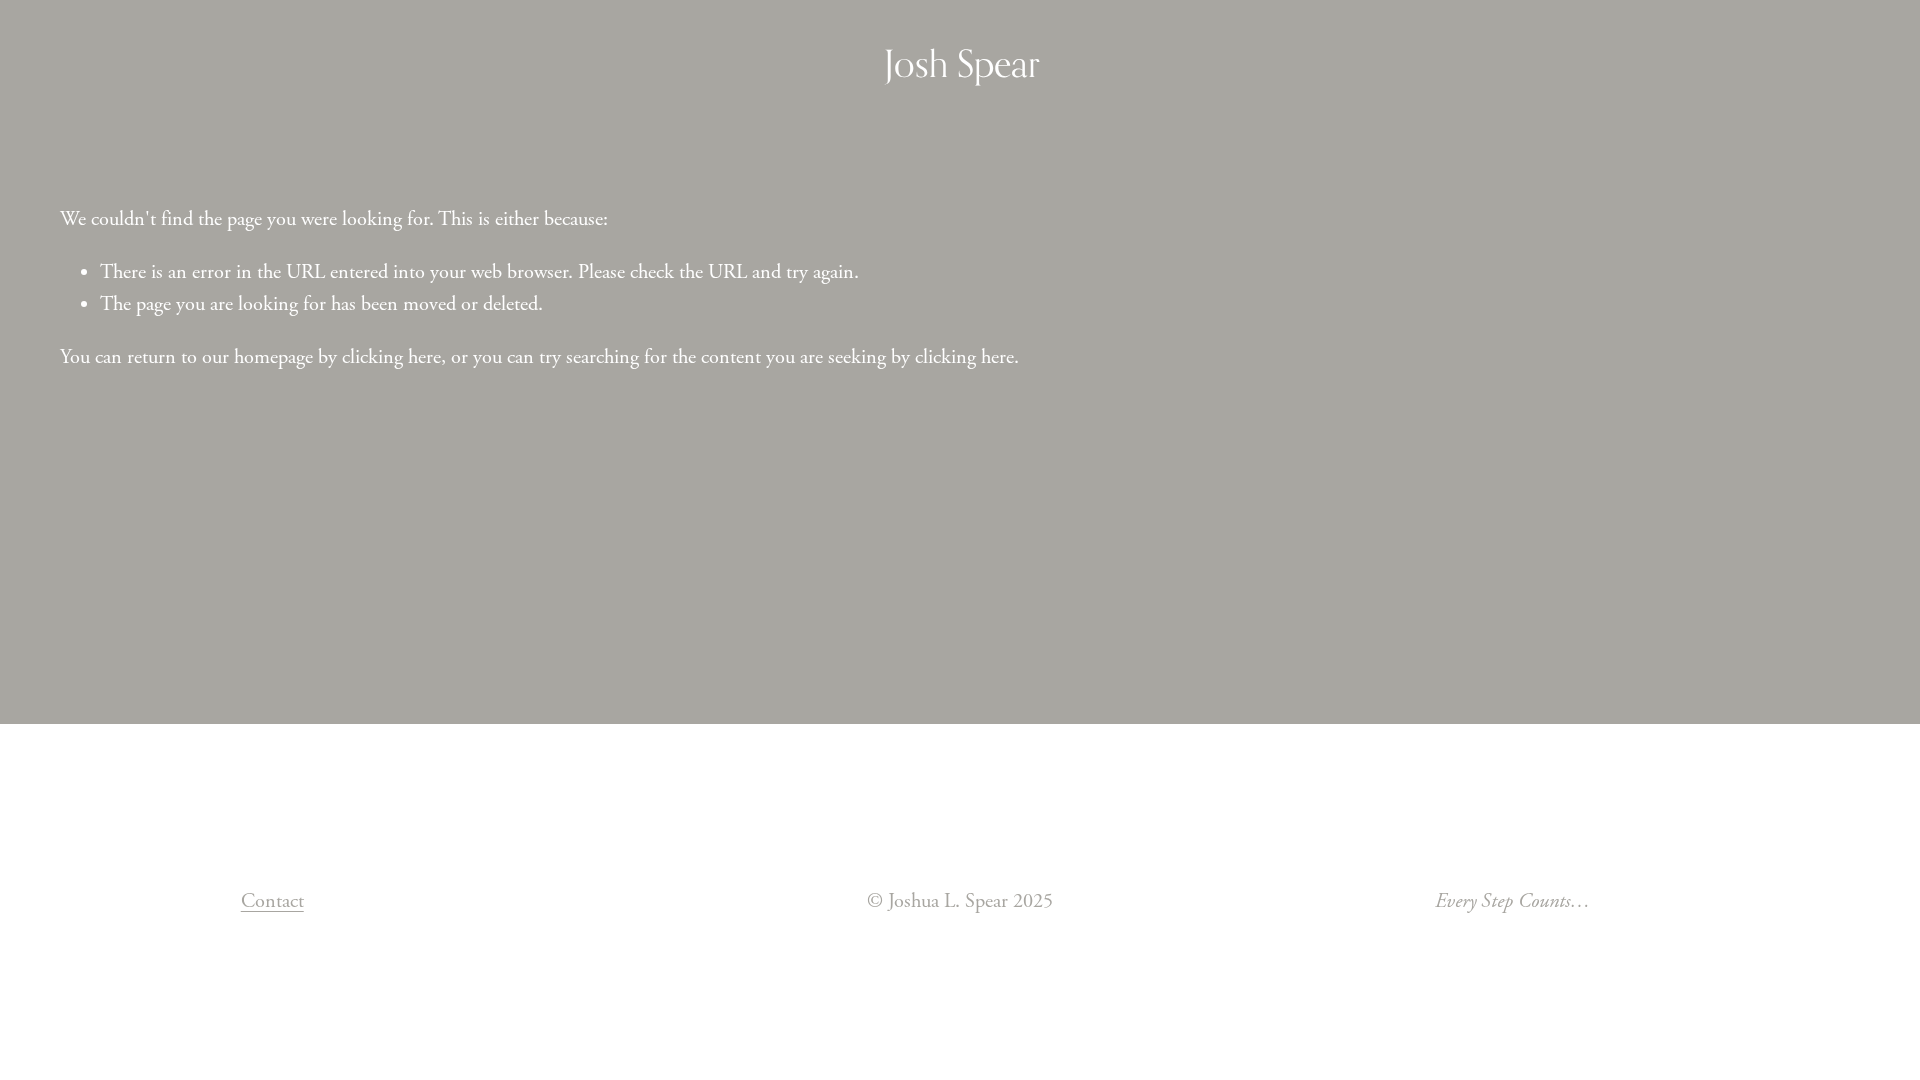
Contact (272, 901)
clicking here (391, 357)
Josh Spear (962, 63)
